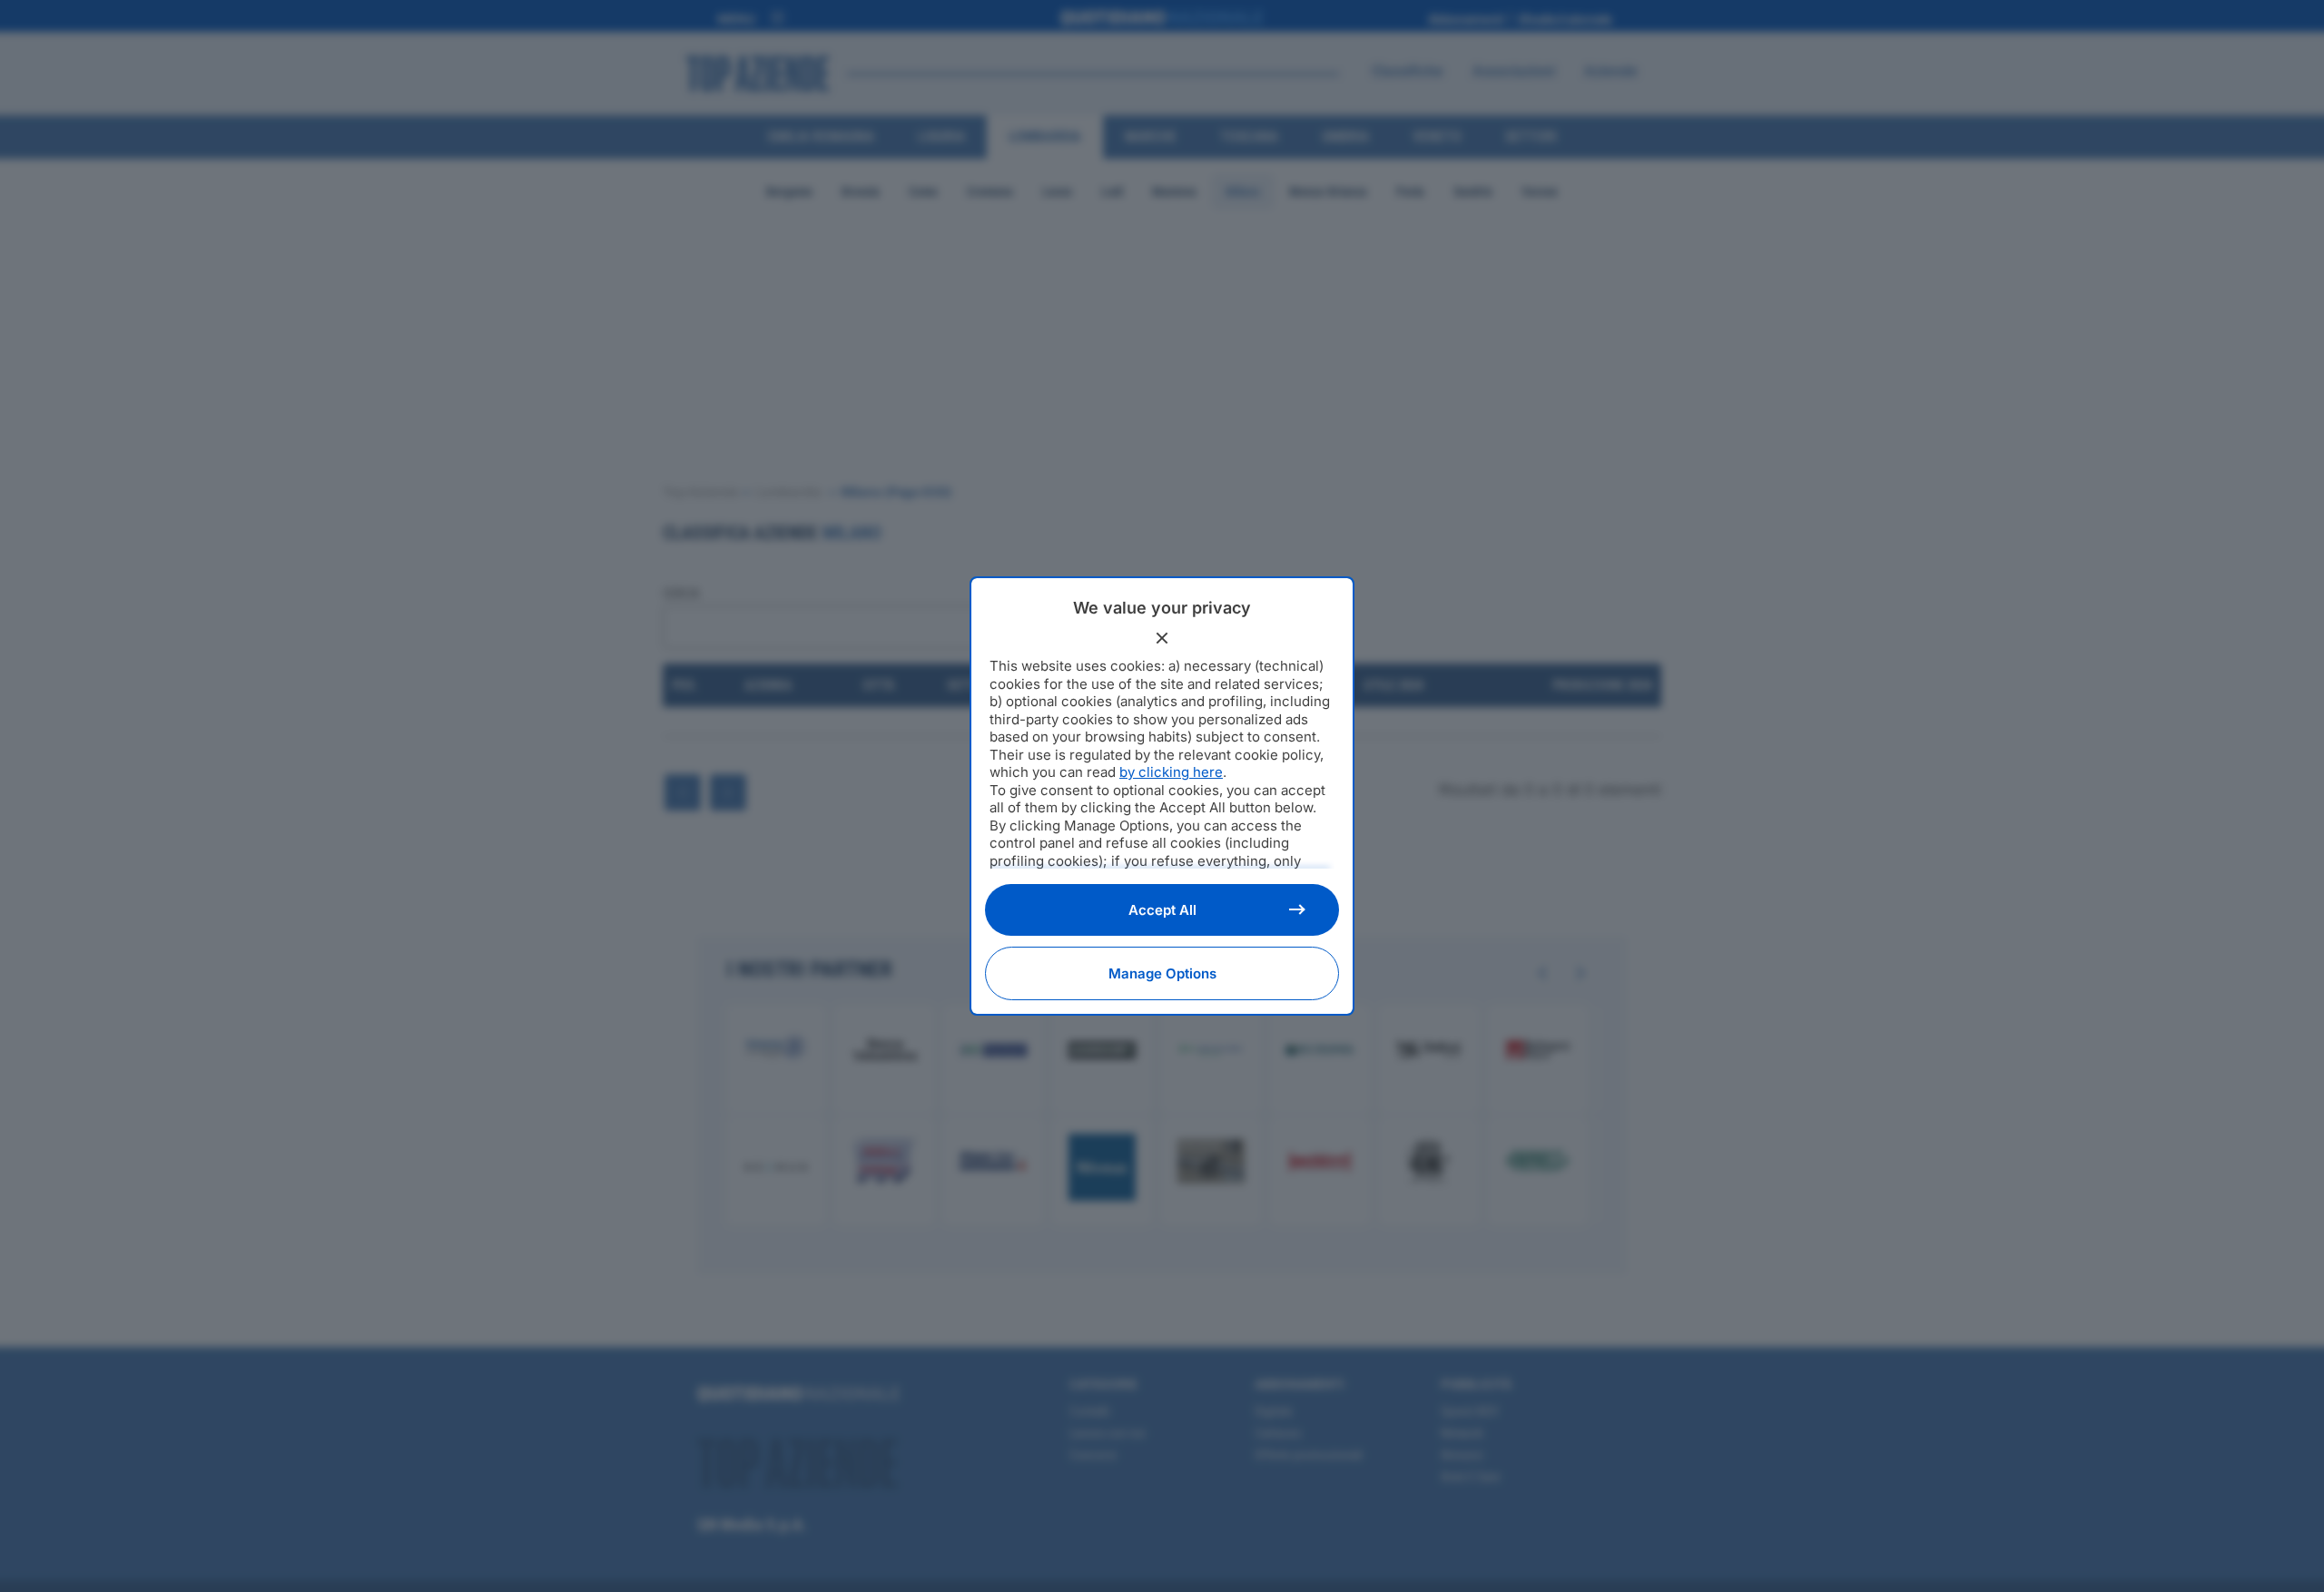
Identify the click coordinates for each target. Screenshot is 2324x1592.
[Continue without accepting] (1162, 638)
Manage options (1162, 973)
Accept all (1162, 910)
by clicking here (1171, 772)
